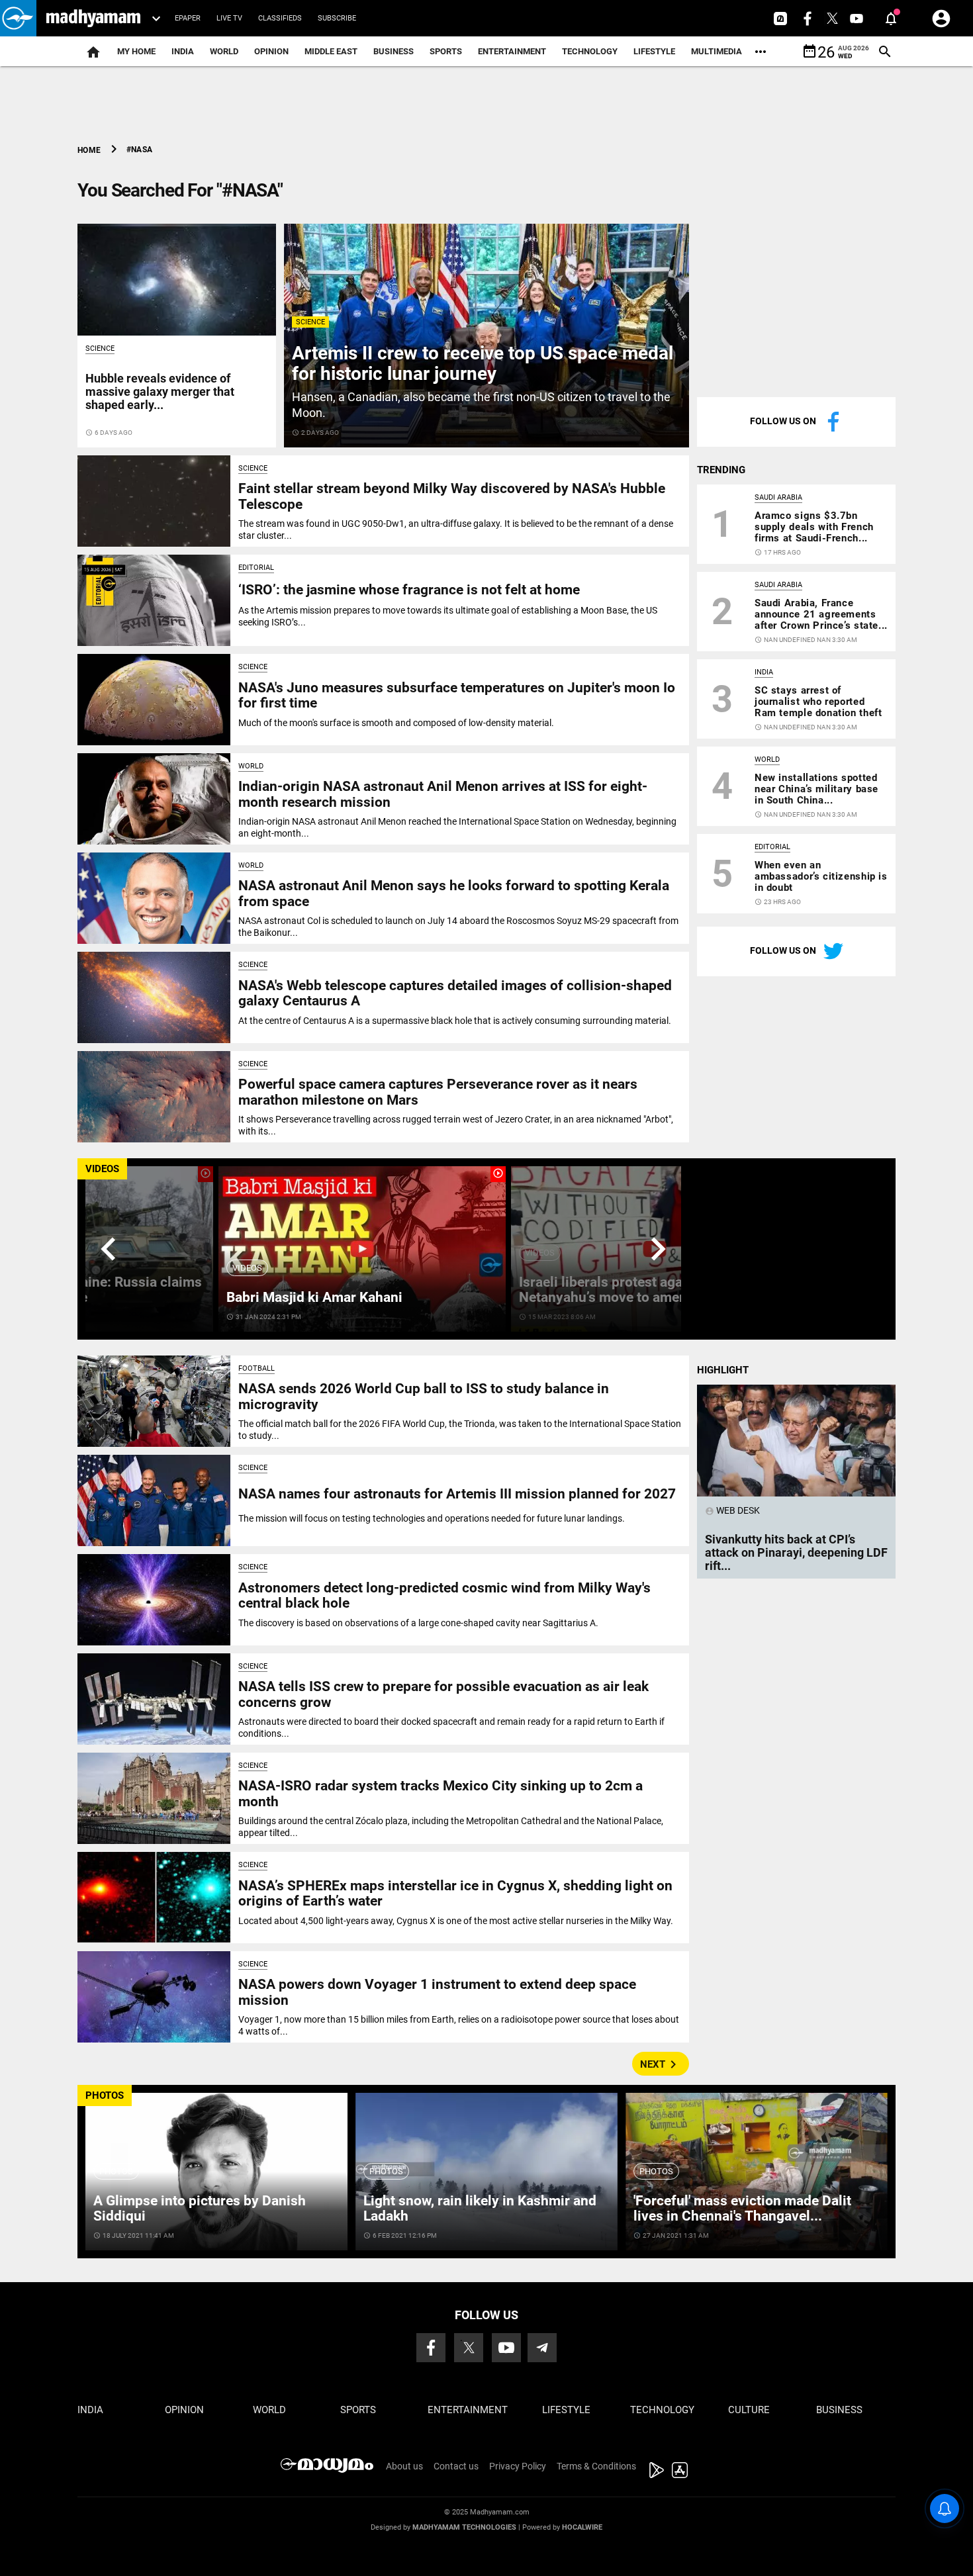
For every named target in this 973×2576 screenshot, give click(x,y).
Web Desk (732, 1510)
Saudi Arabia (778, 497)
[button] (18, 18)
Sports (446, 51)
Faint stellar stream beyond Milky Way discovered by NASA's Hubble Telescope (452, 496)
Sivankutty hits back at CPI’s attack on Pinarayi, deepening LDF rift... (796, 1552)
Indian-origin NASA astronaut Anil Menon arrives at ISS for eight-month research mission (443, 794)
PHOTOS (105, 2095)
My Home (136, 51)
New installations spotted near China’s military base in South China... (816, 789)
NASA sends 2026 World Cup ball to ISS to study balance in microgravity (424, 1396)
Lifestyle (654, 51)
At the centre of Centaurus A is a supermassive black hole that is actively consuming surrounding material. (455, 1021)
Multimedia (717, 51)
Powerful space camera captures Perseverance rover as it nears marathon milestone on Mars (438, 1092)
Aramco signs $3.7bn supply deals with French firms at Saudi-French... (814, 527)
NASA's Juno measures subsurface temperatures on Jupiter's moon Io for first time (457, 695)
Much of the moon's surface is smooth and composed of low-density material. (396, 723)
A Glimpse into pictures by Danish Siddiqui (200, 2208)
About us (404, 2466)
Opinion (271, 51)
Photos (116, 2171)
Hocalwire (582, 2527)
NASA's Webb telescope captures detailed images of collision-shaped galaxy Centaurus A (455, 993)
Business (394, 51)
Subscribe (337, 18)
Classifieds (280, 18)
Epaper (188, 18)
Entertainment (512, 51)
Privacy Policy (518, 2466)
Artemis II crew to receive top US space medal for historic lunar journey (483, 363)
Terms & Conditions (596, 2466)
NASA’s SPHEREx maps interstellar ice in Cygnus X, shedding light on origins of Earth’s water (455, 1893)
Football (256, 1368)
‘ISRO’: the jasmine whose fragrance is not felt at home (409, 590)
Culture (749, 2410)
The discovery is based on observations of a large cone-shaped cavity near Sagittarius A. (418, 1623)
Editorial (256, 568)
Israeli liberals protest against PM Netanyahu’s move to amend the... (625, 1290)
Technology (590, 51)
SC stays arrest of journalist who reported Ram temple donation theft (818, 702)
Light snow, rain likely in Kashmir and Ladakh (480, 2208)
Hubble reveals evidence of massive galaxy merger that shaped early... (160, 391)
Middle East (331, 51)
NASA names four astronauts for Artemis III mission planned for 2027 (457, 1494)
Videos (247, 1268)
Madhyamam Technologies (464, 2527)
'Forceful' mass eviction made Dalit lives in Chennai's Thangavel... (742, 2208)
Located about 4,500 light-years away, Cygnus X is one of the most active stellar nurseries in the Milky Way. (456, 1921)
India (183, 51)
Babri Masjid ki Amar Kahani (314, 1297)
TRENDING (721, 470)
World (224, 51)
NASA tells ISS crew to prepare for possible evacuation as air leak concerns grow (443, 1694)
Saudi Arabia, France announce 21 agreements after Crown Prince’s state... (821, 614)
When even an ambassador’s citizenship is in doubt (821, 876)
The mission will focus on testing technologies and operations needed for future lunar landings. (432, 1518)
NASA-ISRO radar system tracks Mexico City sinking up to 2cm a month (440, 1793)
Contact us (456, 2466)
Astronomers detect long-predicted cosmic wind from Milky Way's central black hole (444, 1595)
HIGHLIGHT (723, 1370)
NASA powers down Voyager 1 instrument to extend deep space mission (437, 1992)
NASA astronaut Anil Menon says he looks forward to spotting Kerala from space (454, 893)
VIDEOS (102, 1169)
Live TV (229, 18)
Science (310, 322)
